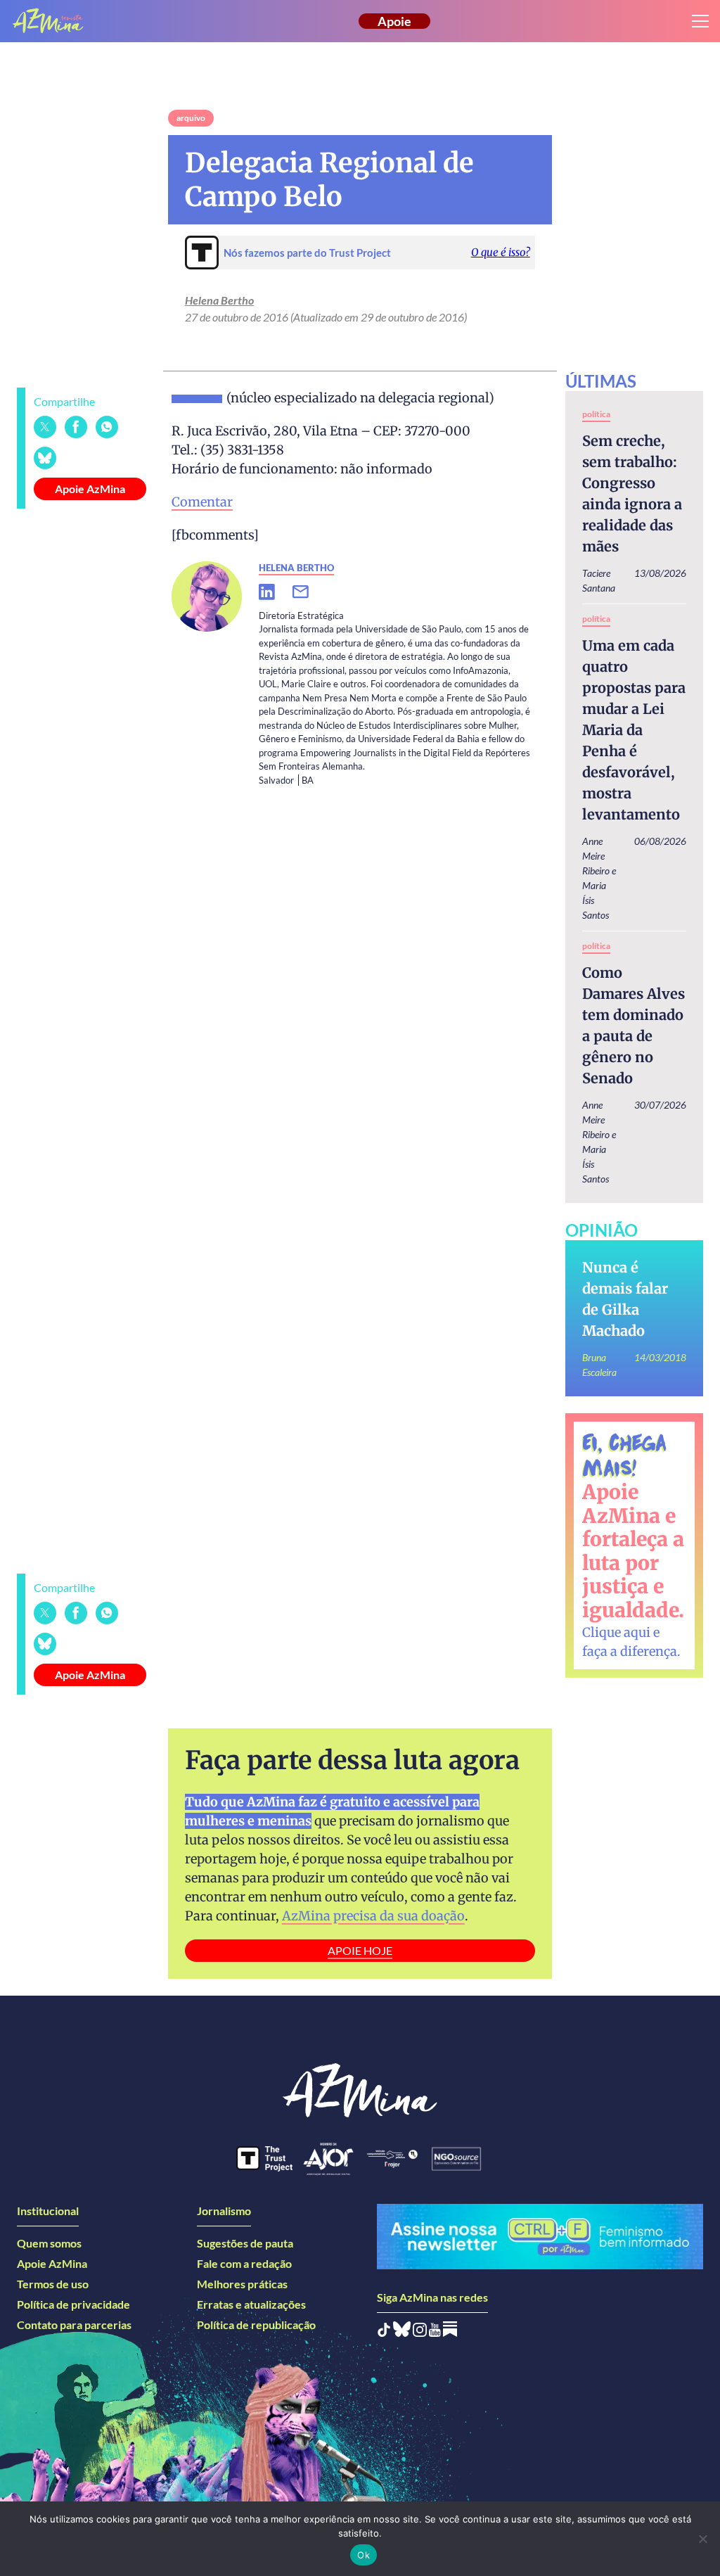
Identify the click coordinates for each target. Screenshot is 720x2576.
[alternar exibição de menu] (700, 21)
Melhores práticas (242, 2284)
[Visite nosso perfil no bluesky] (402, 2332)
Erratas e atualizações (251, 2304)
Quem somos (49, 2243)
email (309, 592)
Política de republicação (256, 2325)
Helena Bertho (219, 300)
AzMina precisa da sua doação (373, 1916)
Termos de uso (53, 2284)
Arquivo (191, 118)
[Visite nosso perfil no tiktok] (384, 2332)
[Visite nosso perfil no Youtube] (435, 2332)
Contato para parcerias (74, 2325)
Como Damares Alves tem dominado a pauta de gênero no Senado (634, 1025)
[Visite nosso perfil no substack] (450, 2332)
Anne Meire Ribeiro (596, 856)
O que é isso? (501, 252)
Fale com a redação (244, 2263)
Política (596, 414)
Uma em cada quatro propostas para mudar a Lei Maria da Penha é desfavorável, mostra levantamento (634, 730)
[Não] (702, 2539)
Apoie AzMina (90, 489)
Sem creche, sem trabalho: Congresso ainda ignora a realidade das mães (632, 493)
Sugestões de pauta (245, 2243)
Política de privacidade (73, 2304)
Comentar (202, 502)
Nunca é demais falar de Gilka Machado (625, 1299)
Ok (364, 2555)
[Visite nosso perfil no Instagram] (420, 2332)
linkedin (276, 592)
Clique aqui (616, 1632)
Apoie (394, 21)
